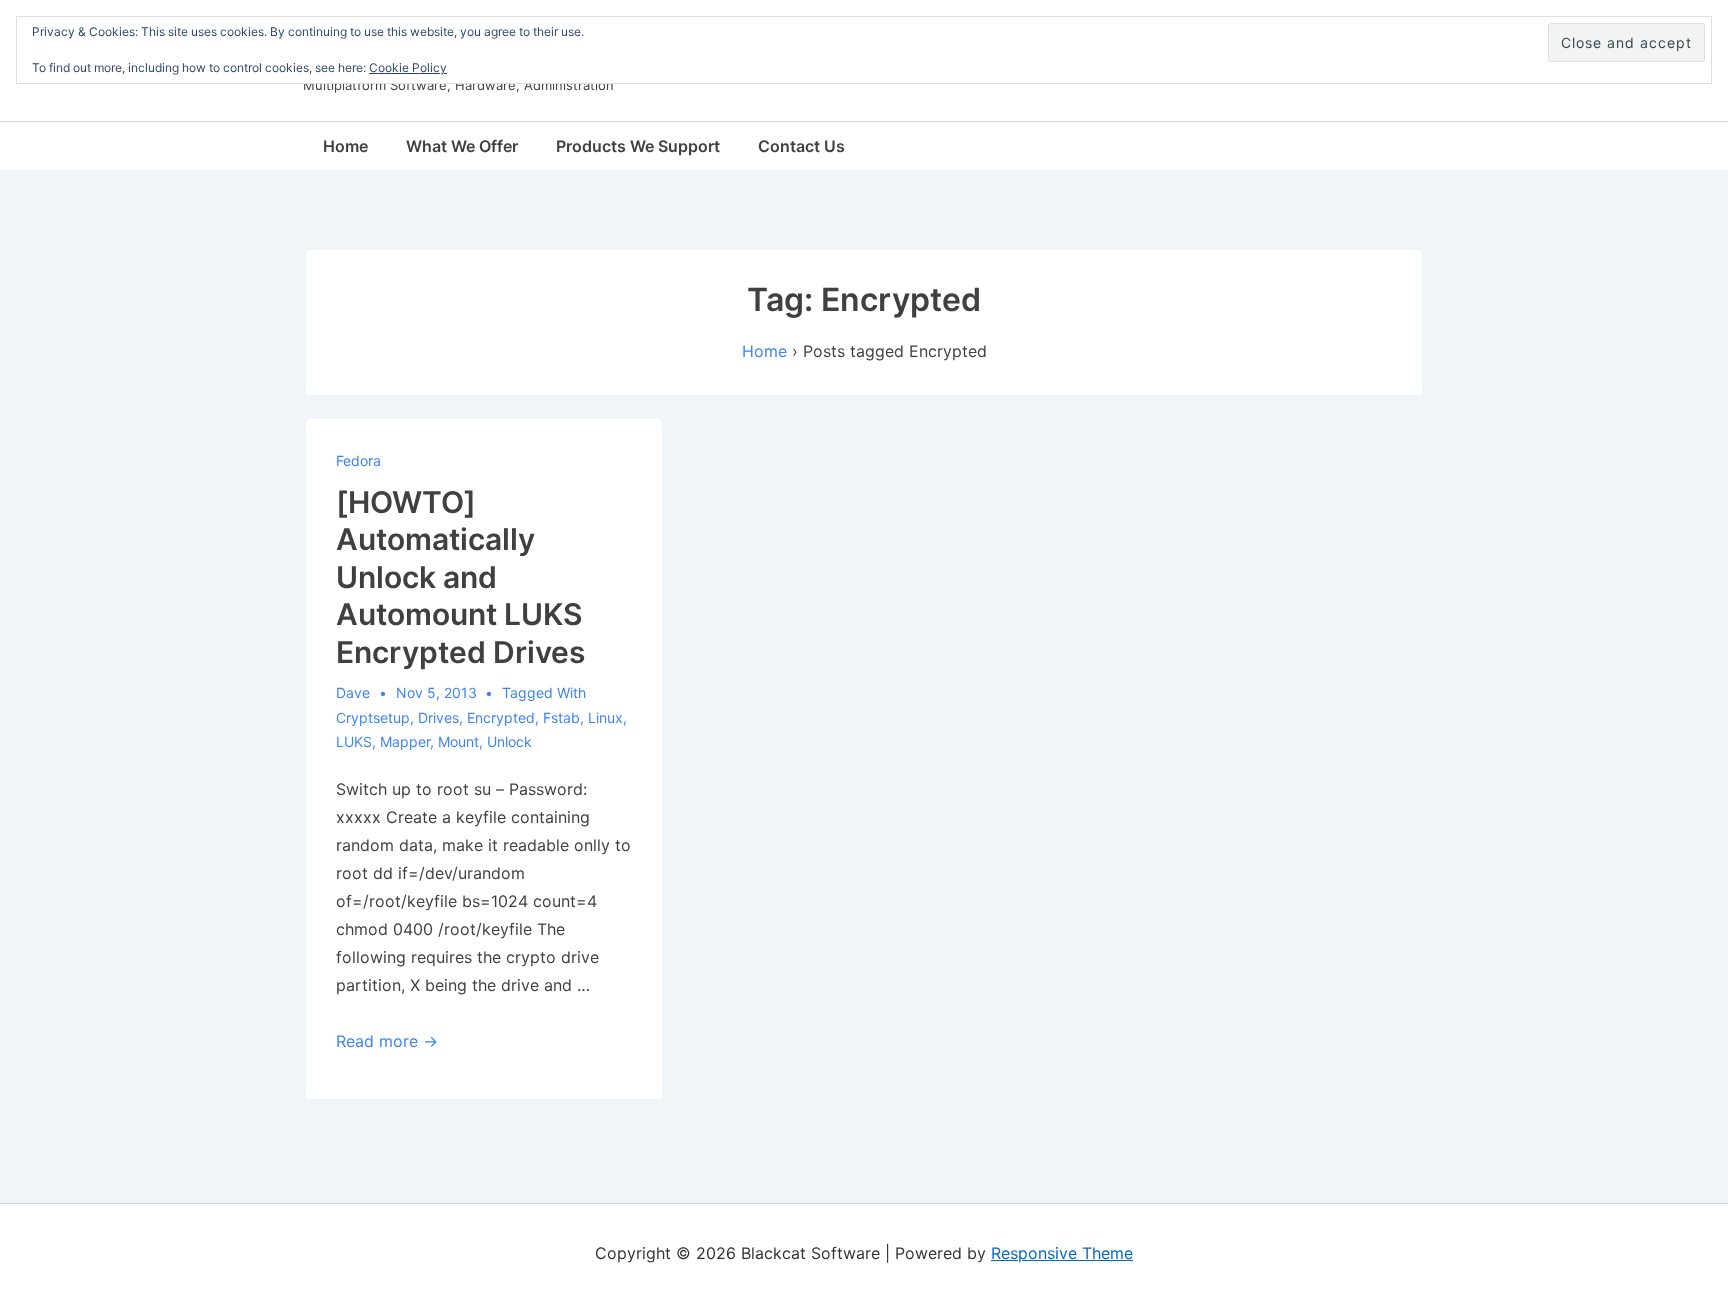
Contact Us (801, 146)
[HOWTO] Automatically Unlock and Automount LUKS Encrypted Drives (460, 577)
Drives (438, 717)
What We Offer (462, 146)
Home (345, 146)
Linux (605, 717)
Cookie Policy (408, 67)
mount (458, 741)
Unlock (509, 741)
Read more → (387, 1041)
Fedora (358, 460)
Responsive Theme (1062, 1253)
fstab (561, 717)
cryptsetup (373, 717)
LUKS (354, 741)
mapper (405, 741)
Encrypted (501, 717)
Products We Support (638, 146)
